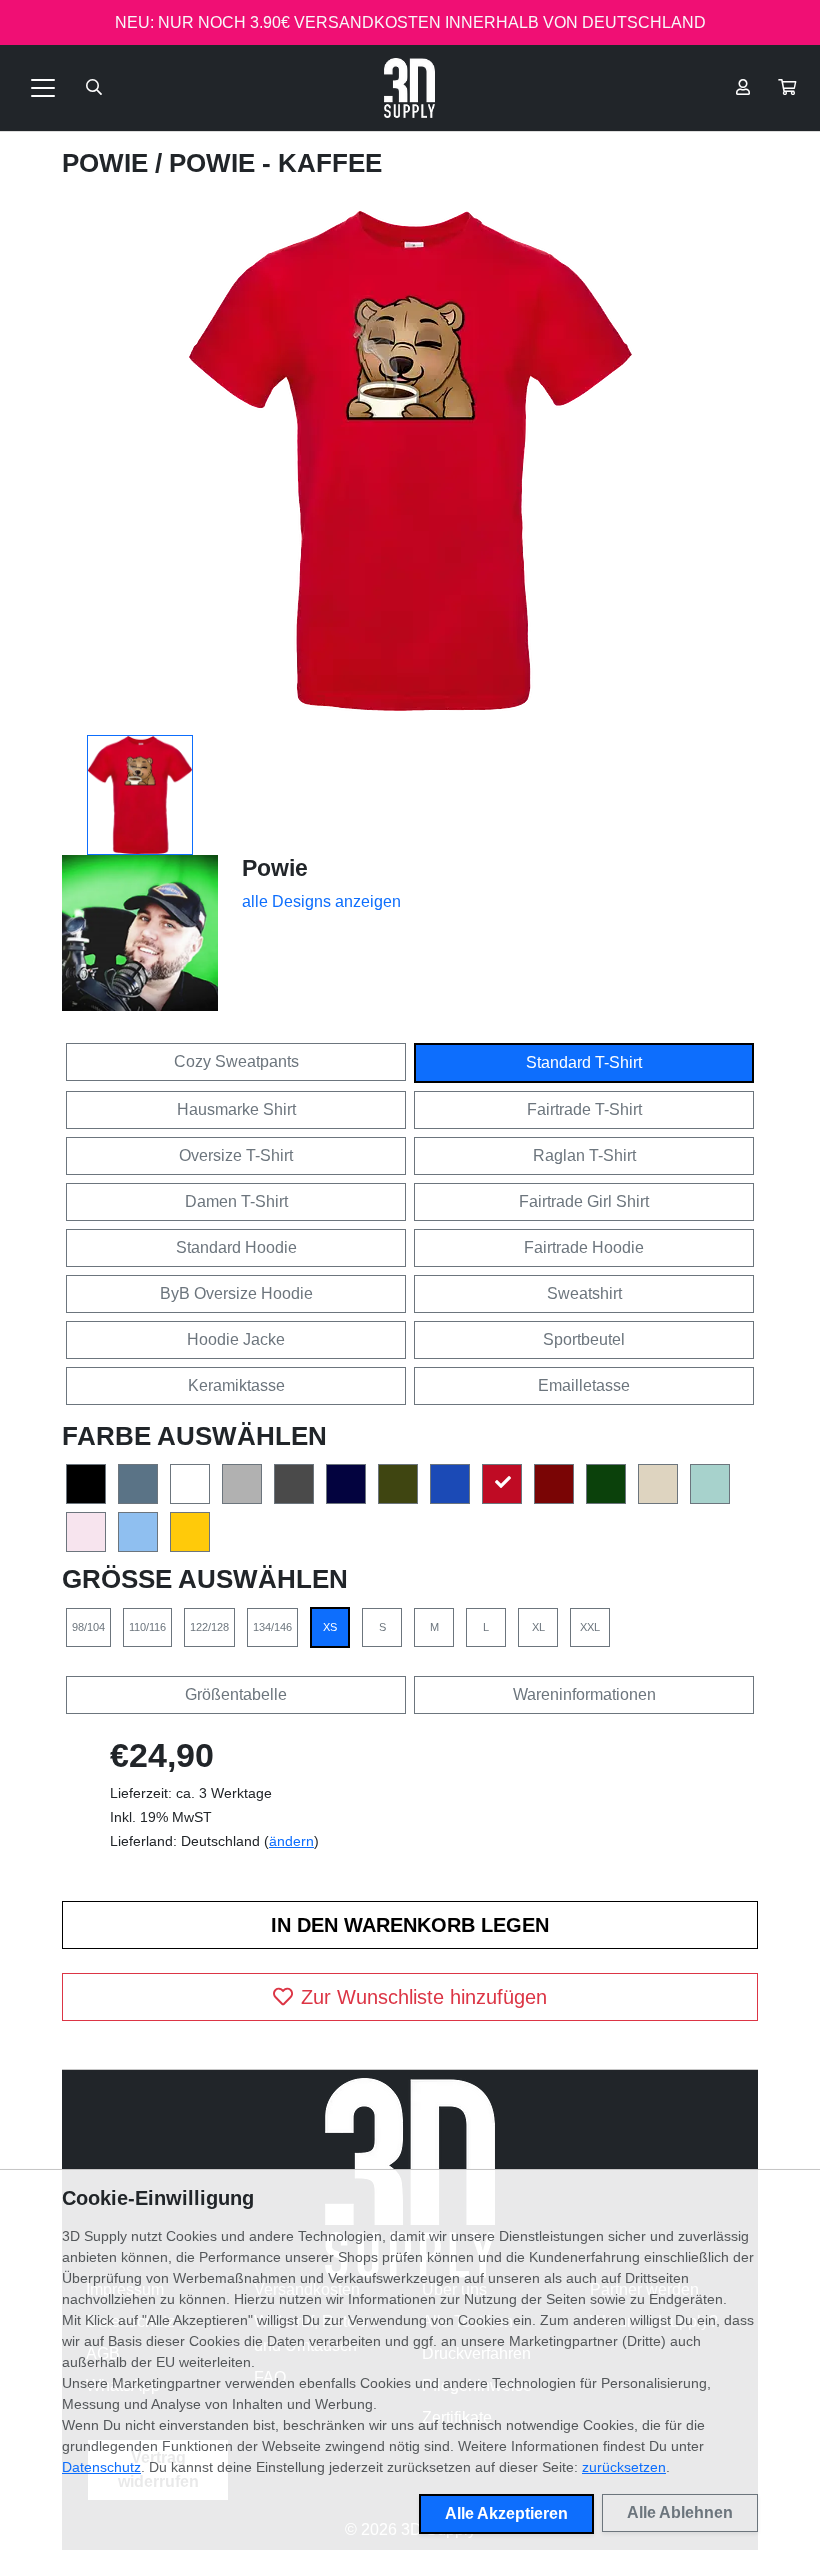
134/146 (272, 1627)
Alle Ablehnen (680, 2512)
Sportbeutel (584, 1339)
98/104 (88, 1627)
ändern (291, 1841)
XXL (590, 1627)
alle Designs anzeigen (321, 901)
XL (538, 1627)
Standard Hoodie (236, 1247)
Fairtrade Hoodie (584, 1247)
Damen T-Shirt (236, 1201)
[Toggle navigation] (43, 88)
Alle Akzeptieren (506, 2513)
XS (330, 1627)
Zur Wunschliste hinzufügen (424, 1997)
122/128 (209, 1627)
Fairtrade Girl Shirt (584, 1201)
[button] (787, 88)
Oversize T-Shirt (236, 1155)
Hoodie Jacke (236, 1339)
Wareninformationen (584, 1694)
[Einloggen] (743, 88)
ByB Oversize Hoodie (236, 1293)
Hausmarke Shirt (236, 1109)
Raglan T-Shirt (584, 1155)
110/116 (147, 1627)
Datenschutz (101, 2467)
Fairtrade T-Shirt (584, 1109)
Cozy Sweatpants (236, 1061)
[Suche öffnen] (94, 88)
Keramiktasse (236, 1385)
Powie (108, 163)
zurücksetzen (624, 2467)
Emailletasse (584, 1385)
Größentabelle (236, 1694)
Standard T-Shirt (584, 1062)
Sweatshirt (584, 1293)
